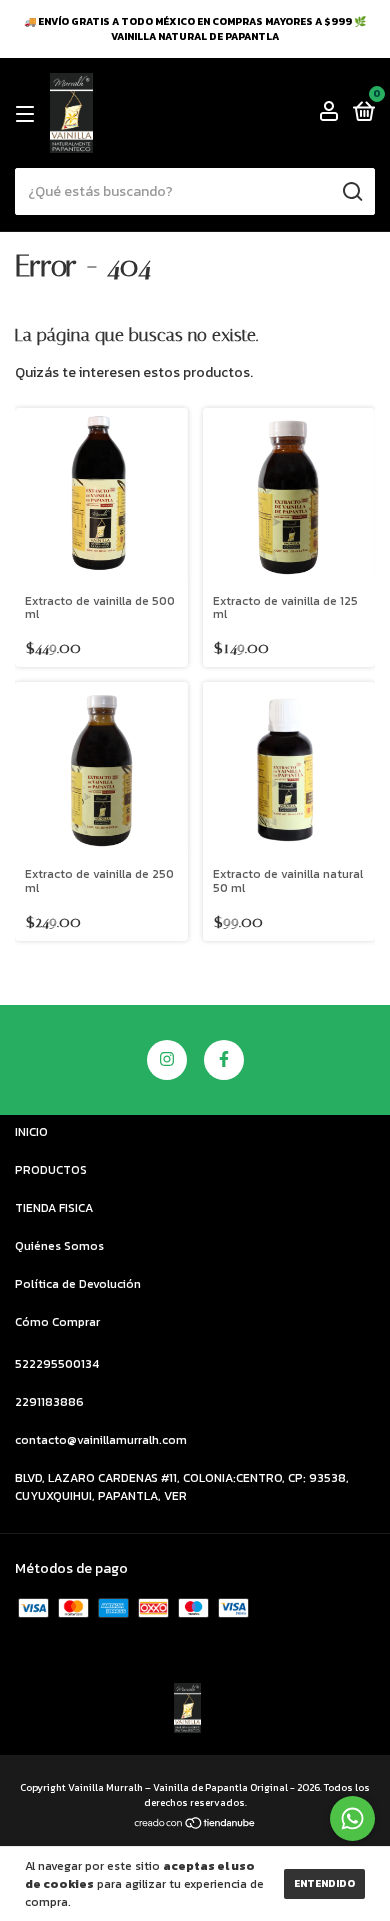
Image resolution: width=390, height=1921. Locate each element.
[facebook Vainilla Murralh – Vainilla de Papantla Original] (224, 1060)
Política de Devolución (78, 1284)
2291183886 (49, 1402)
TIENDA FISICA (54, 1208)
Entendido (324, 1883)
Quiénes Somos (59, 1246)
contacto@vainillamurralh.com (101, 1440)
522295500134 (57, 1364)
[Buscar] (351, 192)
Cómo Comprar (57, 1322)
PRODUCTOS (51, 1170)
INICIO (31, 1132)
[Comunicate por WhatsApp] (352, 1818)
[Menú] (28, 114)
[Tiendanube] (195, 1825)
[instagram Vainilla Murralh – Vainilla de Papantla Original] (167, 1060)
